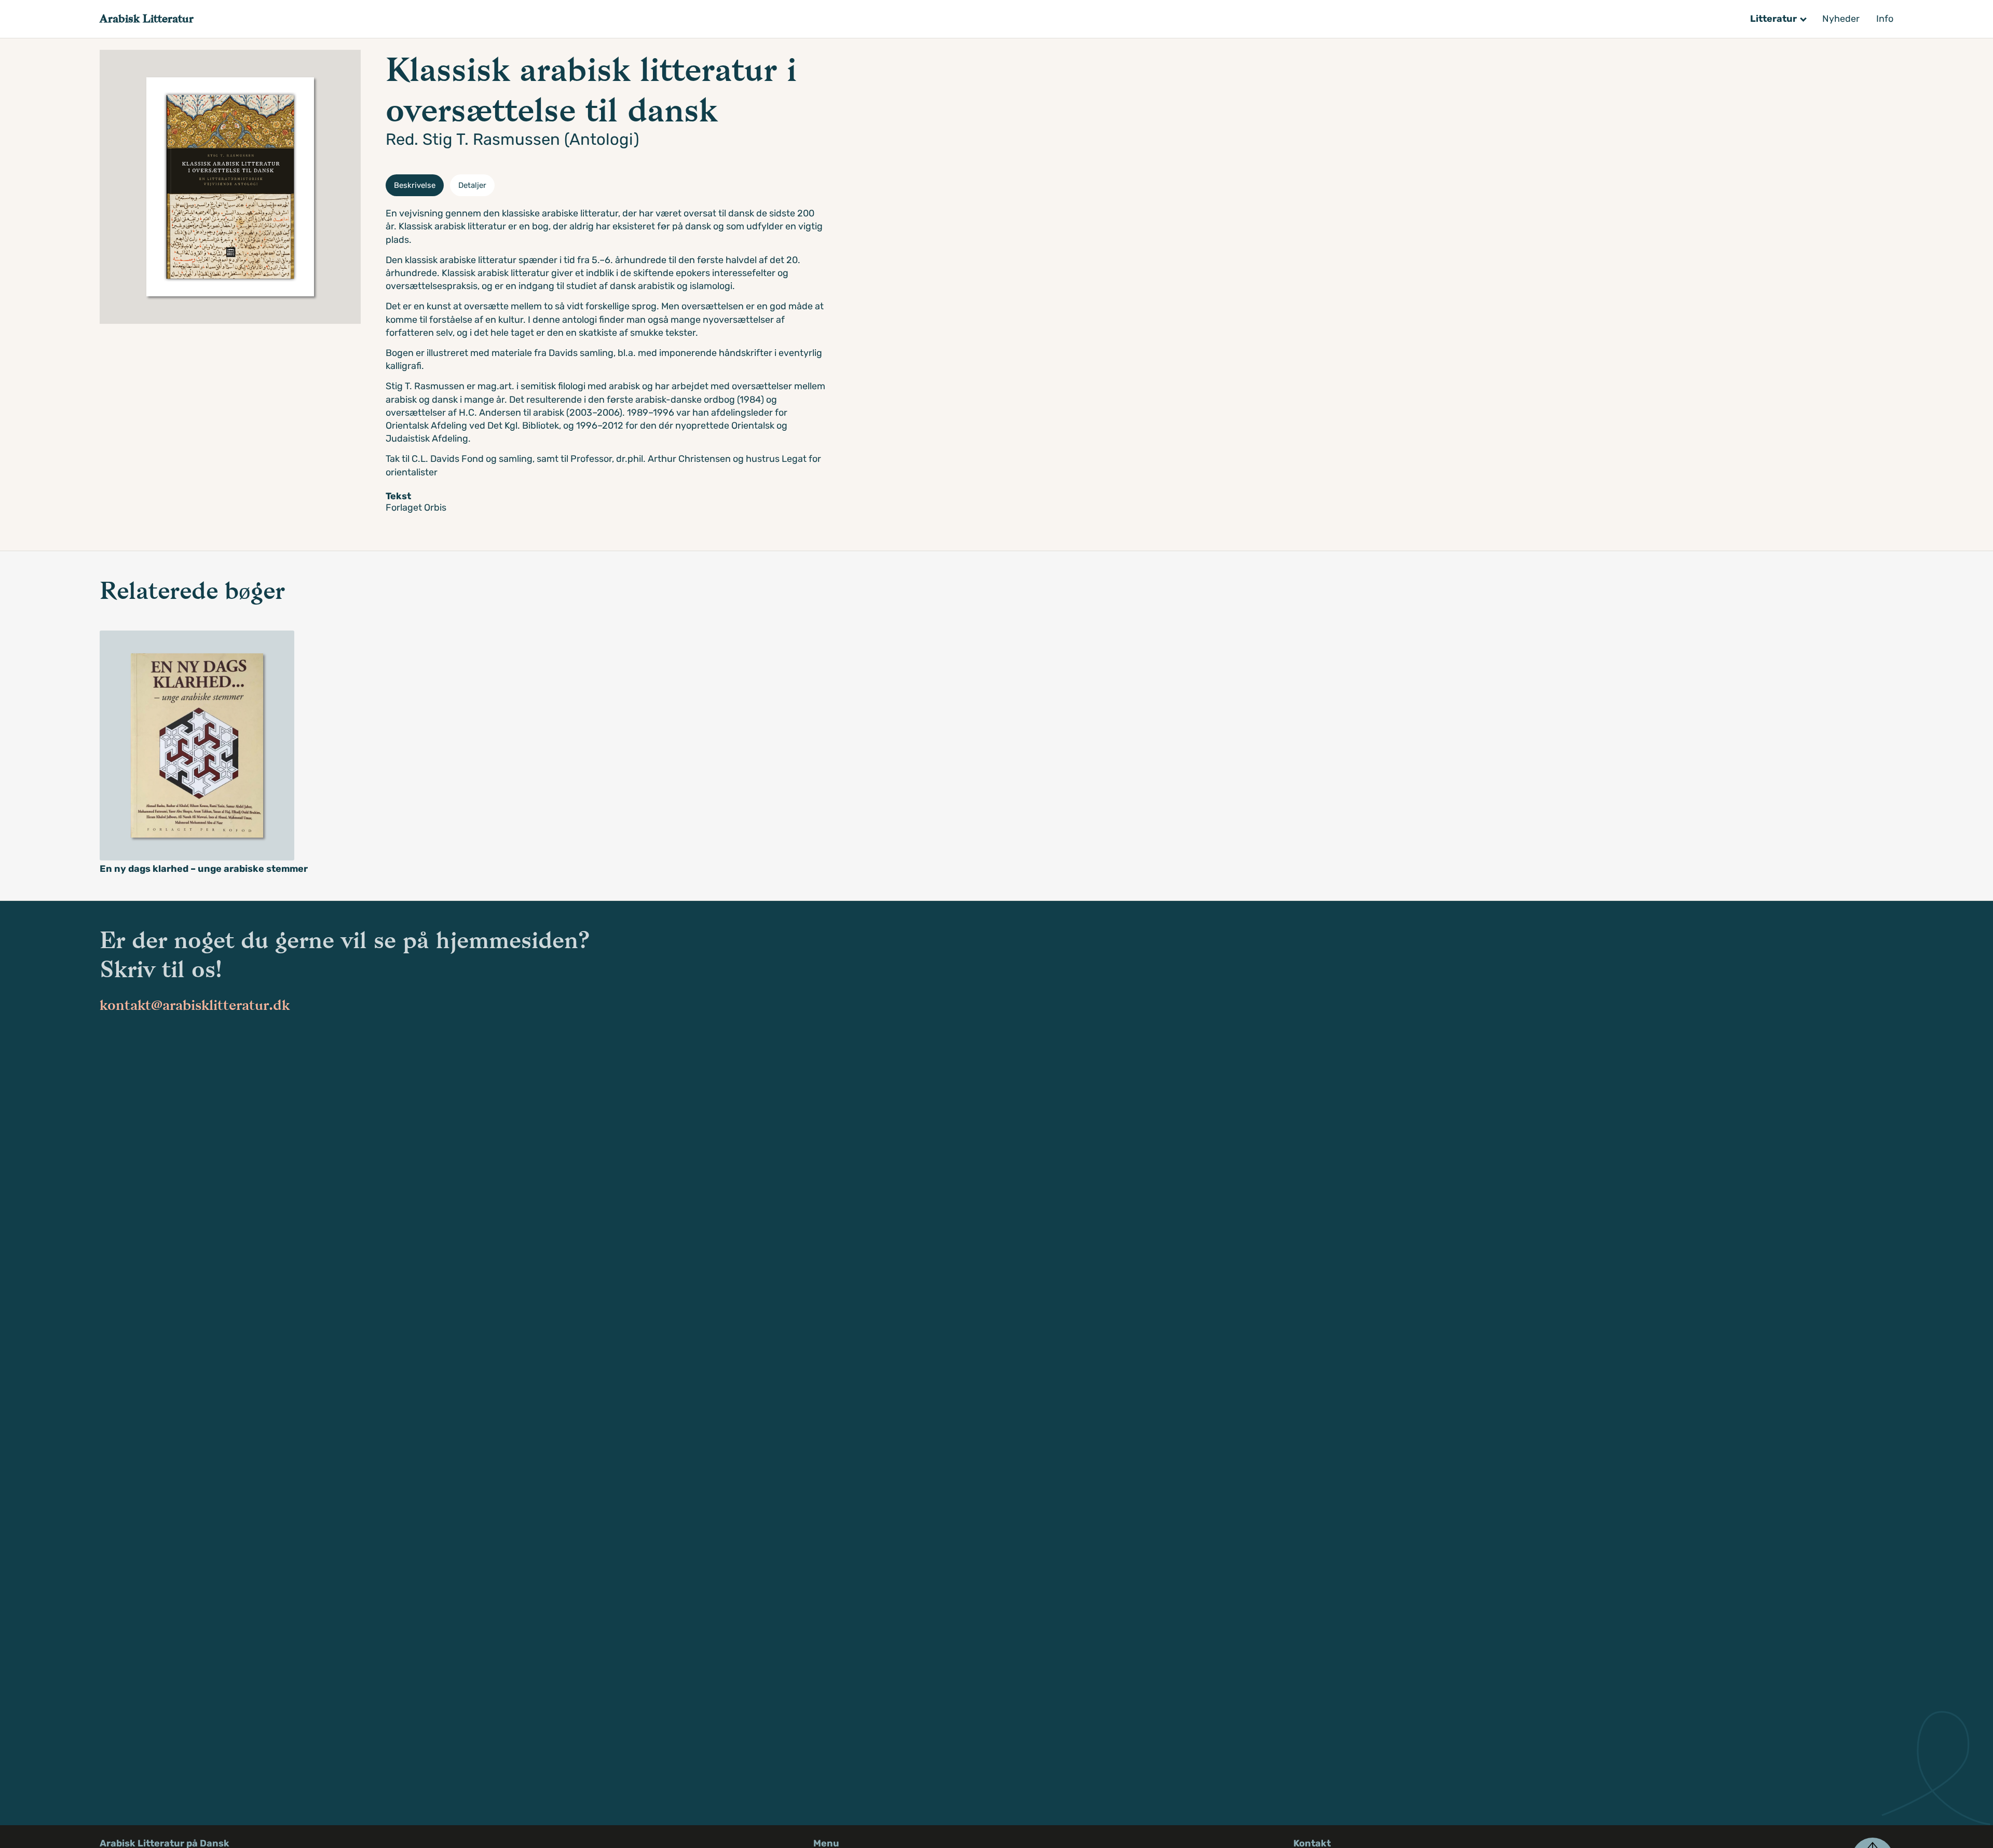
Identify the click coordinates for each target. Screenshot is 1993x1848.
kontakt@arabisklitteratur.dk (195, 1005)
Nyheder (1841, 19)
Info (1885, 19)
